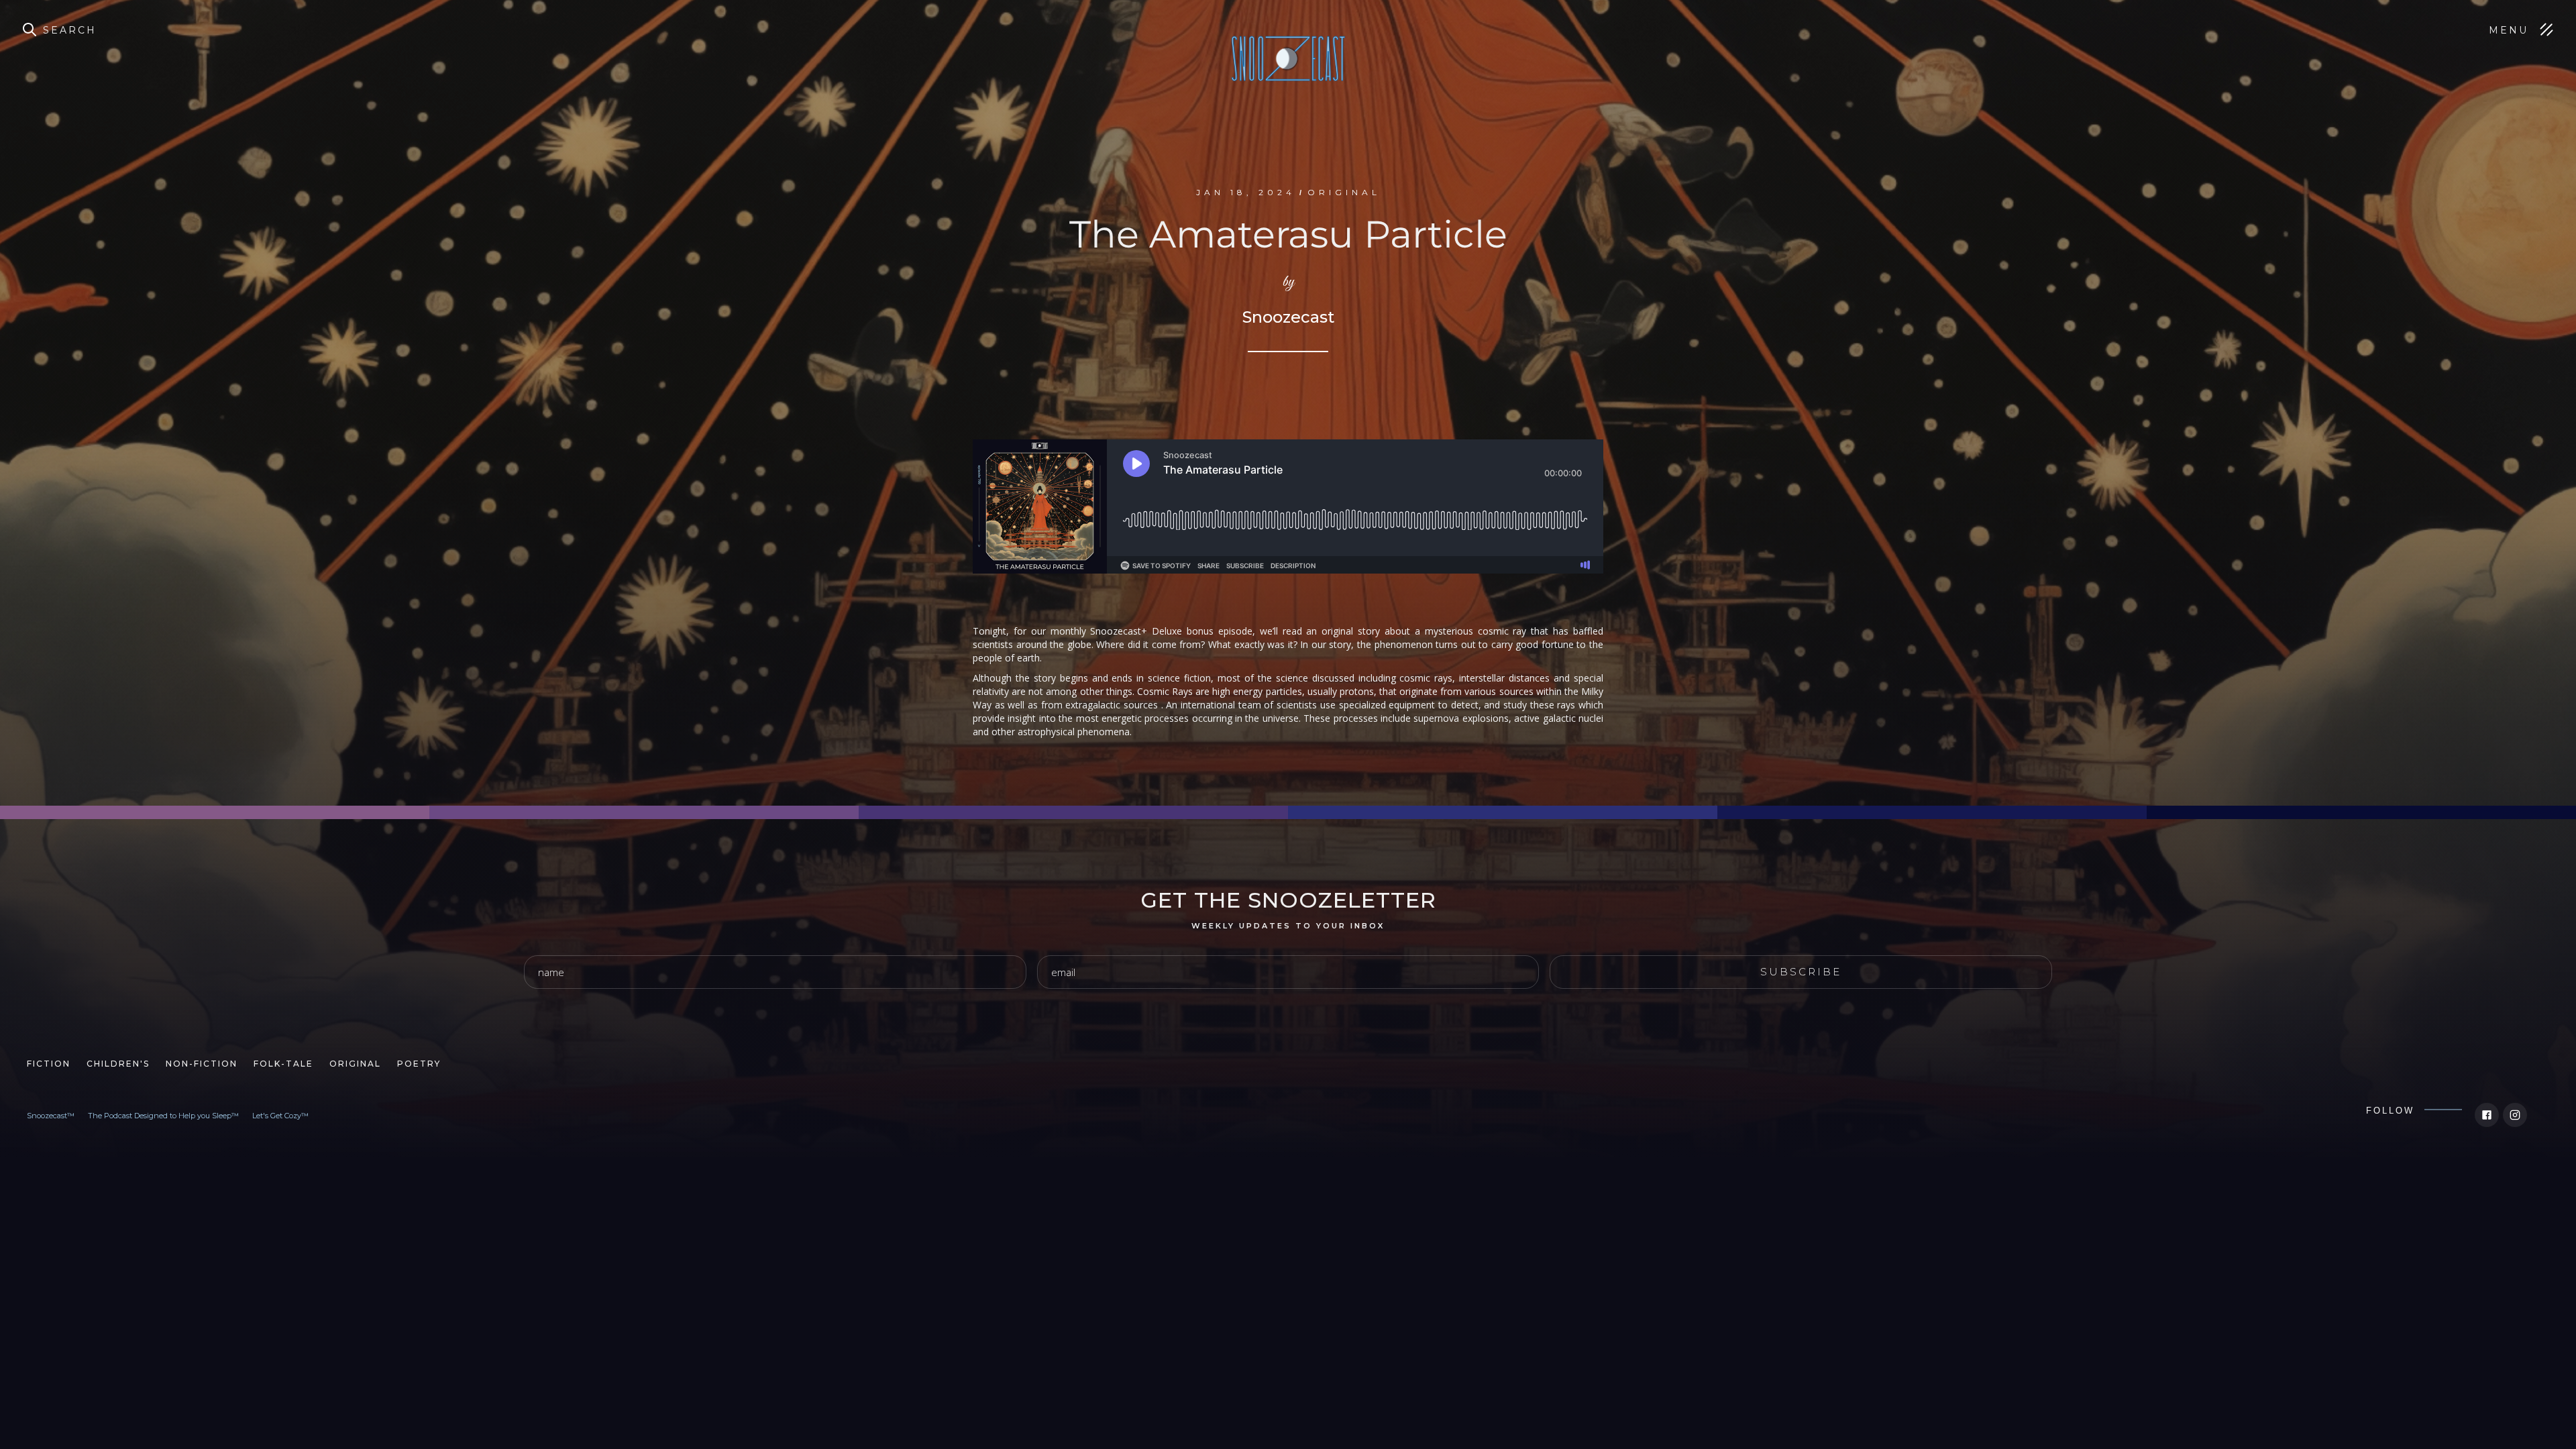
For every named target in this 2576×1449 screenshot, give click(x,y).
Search (70, 30)
